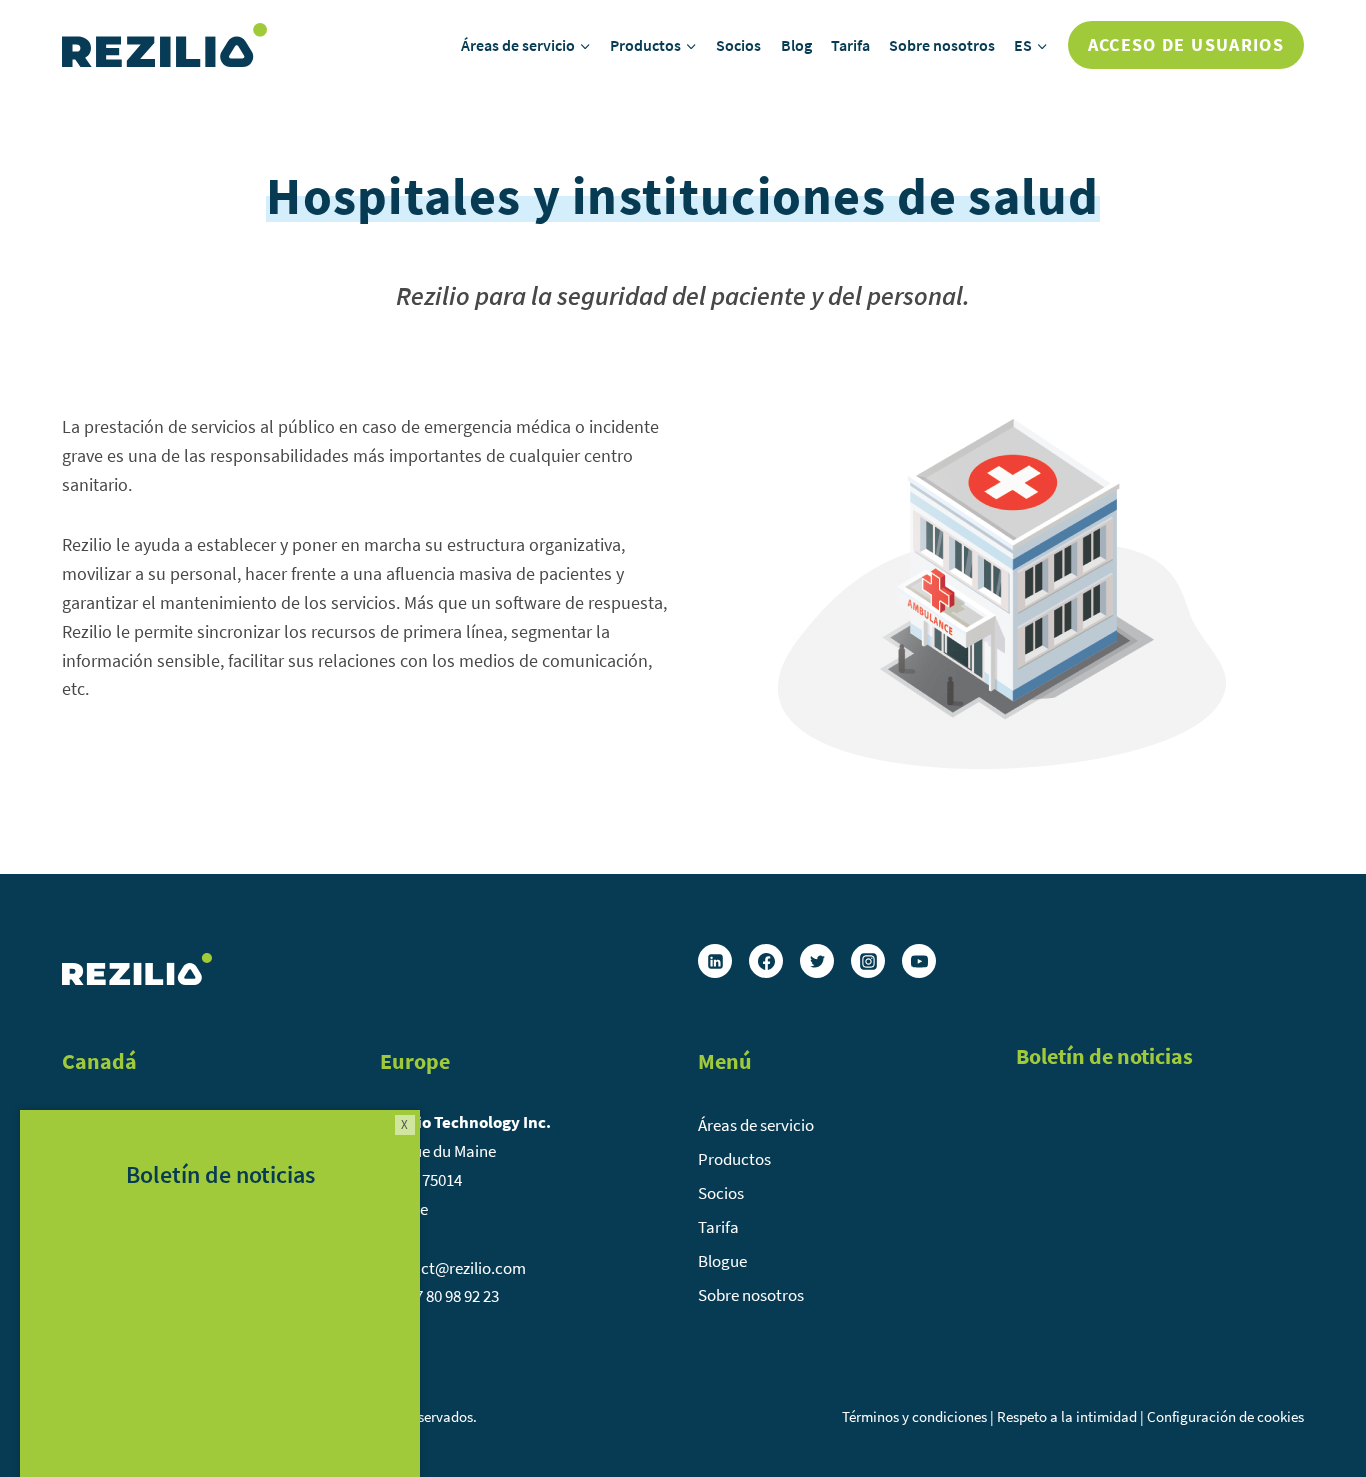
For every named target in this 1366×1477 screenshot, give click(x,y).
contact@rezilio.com (453, 1268)
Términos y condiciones (914, 1416)
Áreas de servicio (756, 1125)
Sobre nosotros (942, 45)
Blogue (722, 1261)
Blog (796, 45)
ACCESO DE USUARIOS (1186, 44)
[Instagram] (868, 961)
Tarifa (850, 45)
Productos (734, 1159)
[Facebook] (766, 961)
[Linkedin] (715, 961)
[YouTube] (919, 961)
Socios (738, 45)
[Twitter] (817, 961)
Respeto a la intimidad (1067, 1416)
